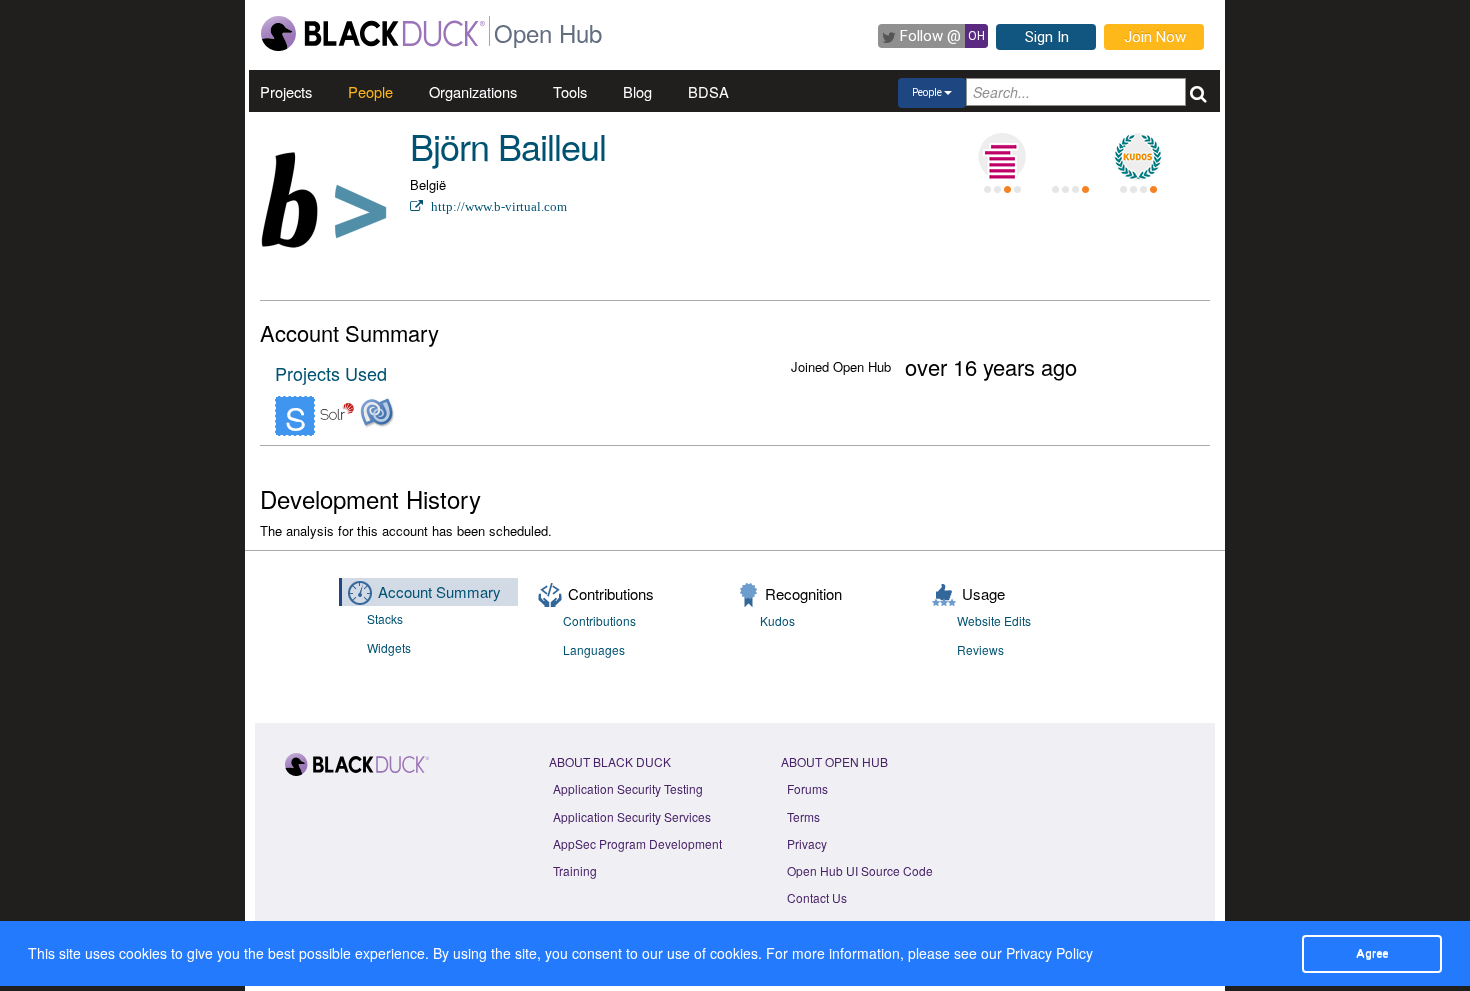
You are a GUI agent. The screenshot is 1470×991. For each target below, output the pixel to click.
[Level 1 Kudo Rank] (1138, 157)
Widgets (389, 647)
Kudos (777, 620)
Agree (1372, 953)
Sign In (1047, 37)
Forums (807, 788)
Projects (286, 91)
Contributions (599, 620)
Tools (570, 91)
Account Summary (439, 591)
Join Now (1155, 37)
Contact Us (817, 897)
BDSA (708, 91)
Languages (594, 649)
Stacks (385, 618)
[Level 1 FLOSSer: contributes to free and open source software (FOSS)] (1070, 157)
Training (575, 870)
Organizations (473, 91)
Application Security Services (632, 816)
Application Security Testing (628, 788)
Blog (637, 91)
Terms (803, 816)
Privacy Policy (1049, 953)
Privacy (807, 843)
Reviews (980, 649)
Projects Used (331, 373)
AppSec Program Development (637, 843)
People (370, 91)
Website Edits (994, 620)
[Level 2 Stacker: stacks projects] (1002, 157)
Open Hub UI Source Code (860, 870)
